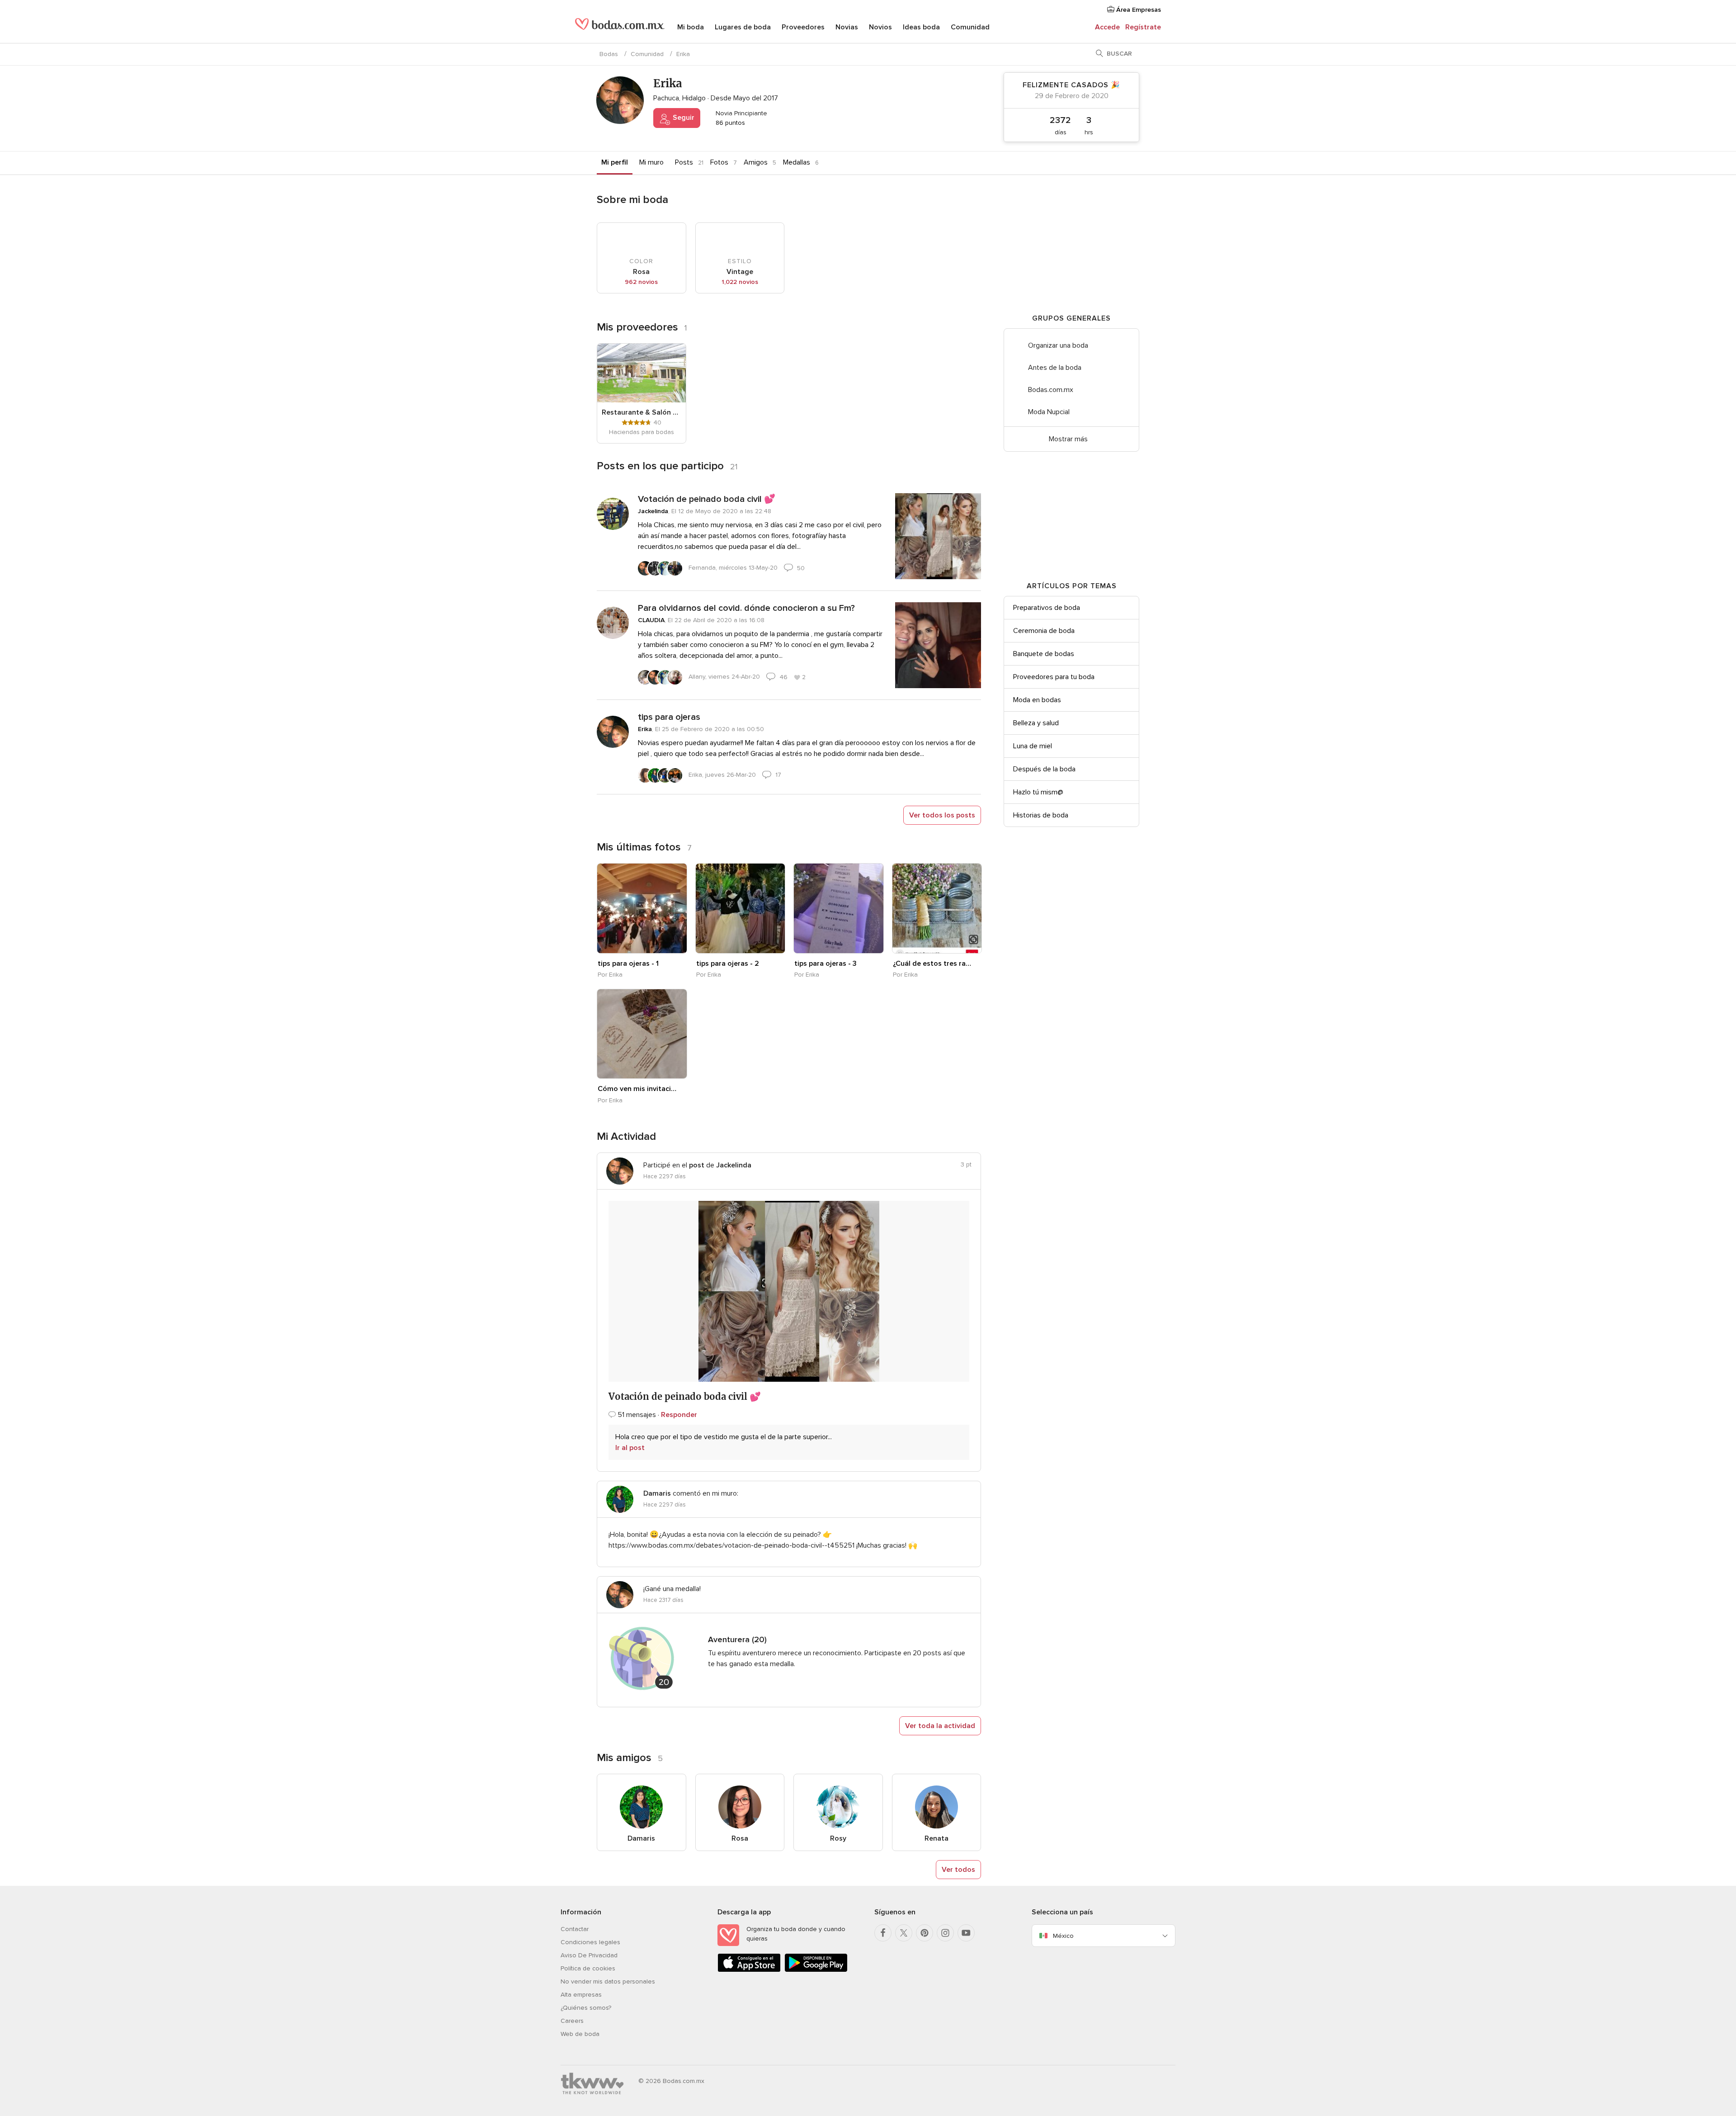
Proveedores (803, 27)
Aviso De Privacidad (589, 1955)
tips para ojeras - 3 (826, 964)
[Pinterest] (925, 1933)
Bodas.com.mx (1051, 390)
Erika (645, 729)
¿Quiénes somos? (586, 2008)
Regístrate (1143, 27)
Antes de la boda (1055, 368)
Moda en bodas (1037, 700)
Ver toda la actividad (940, 1726)
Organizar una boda (1058, 345)
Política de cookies (588, 1968)
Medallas (797, 162)
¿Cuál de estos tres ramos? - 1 (932, 964)
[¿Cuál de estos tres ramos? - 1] (937, 908)
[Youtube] (966, 1933)
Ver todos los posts (942, 815)
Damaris (641, 1838)
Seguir (683, 118)
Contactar (575, 1929)
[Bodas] (620, 27)
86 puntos (729, 123)
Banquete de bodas (1044, 654)
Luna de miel (1033, 746)
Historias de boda (1041, 815)
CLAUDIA (651, 620)
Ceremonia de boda (1044, 631)
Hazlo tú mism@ (1038, 792)
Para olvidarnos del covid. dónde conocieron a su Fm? (746, 608)
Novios (880, 27)
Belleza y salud (1036, 723)
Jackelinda (653, 511)
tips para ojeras (669, 717)
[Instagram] (945, 1933)
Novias (847, 27)
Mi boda (691, 27)
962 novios (641, 282)
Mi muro (651, 162)
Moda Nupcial (1049, 412)
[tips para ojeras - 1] (642, 908)
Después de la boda (1044, 769)
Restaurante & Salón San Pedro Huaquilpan (642, 412)
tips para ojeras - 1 (628, 964)
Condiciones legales (590, 1942)
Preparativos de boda (1047, 608)
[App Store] (749, 1970)
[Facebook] (883, 1933)
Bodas (609, 54)
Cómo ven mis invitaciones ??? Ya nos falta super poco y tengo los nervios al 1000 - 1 (637, 1089)
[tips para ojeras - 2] (741, 908)
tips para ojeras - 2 (728, 964)
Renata (936, 1838)
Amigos (756, 162)
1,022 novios (740, 282)
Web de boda (580, 2034)
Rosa (740, 1838)
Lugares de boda (743, 27)
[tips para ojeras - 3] (839, 908)
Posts (684, 162)
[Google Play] (816, 1970)
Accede (1107, 27)
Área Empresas (1138, 10)
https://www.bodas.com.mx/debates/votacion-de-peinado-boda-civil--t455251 (731, 1545)
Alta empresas (581, 1995)
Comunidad (970, 27)
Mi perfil (615, 162)
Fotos (719, 162)
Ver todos (958, 1870)
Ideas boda (921, 27)
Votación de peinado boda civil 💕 (707, 499)
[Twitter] (904, 1933)
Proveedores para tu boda (1054, 677)
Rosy (838, 1838)
